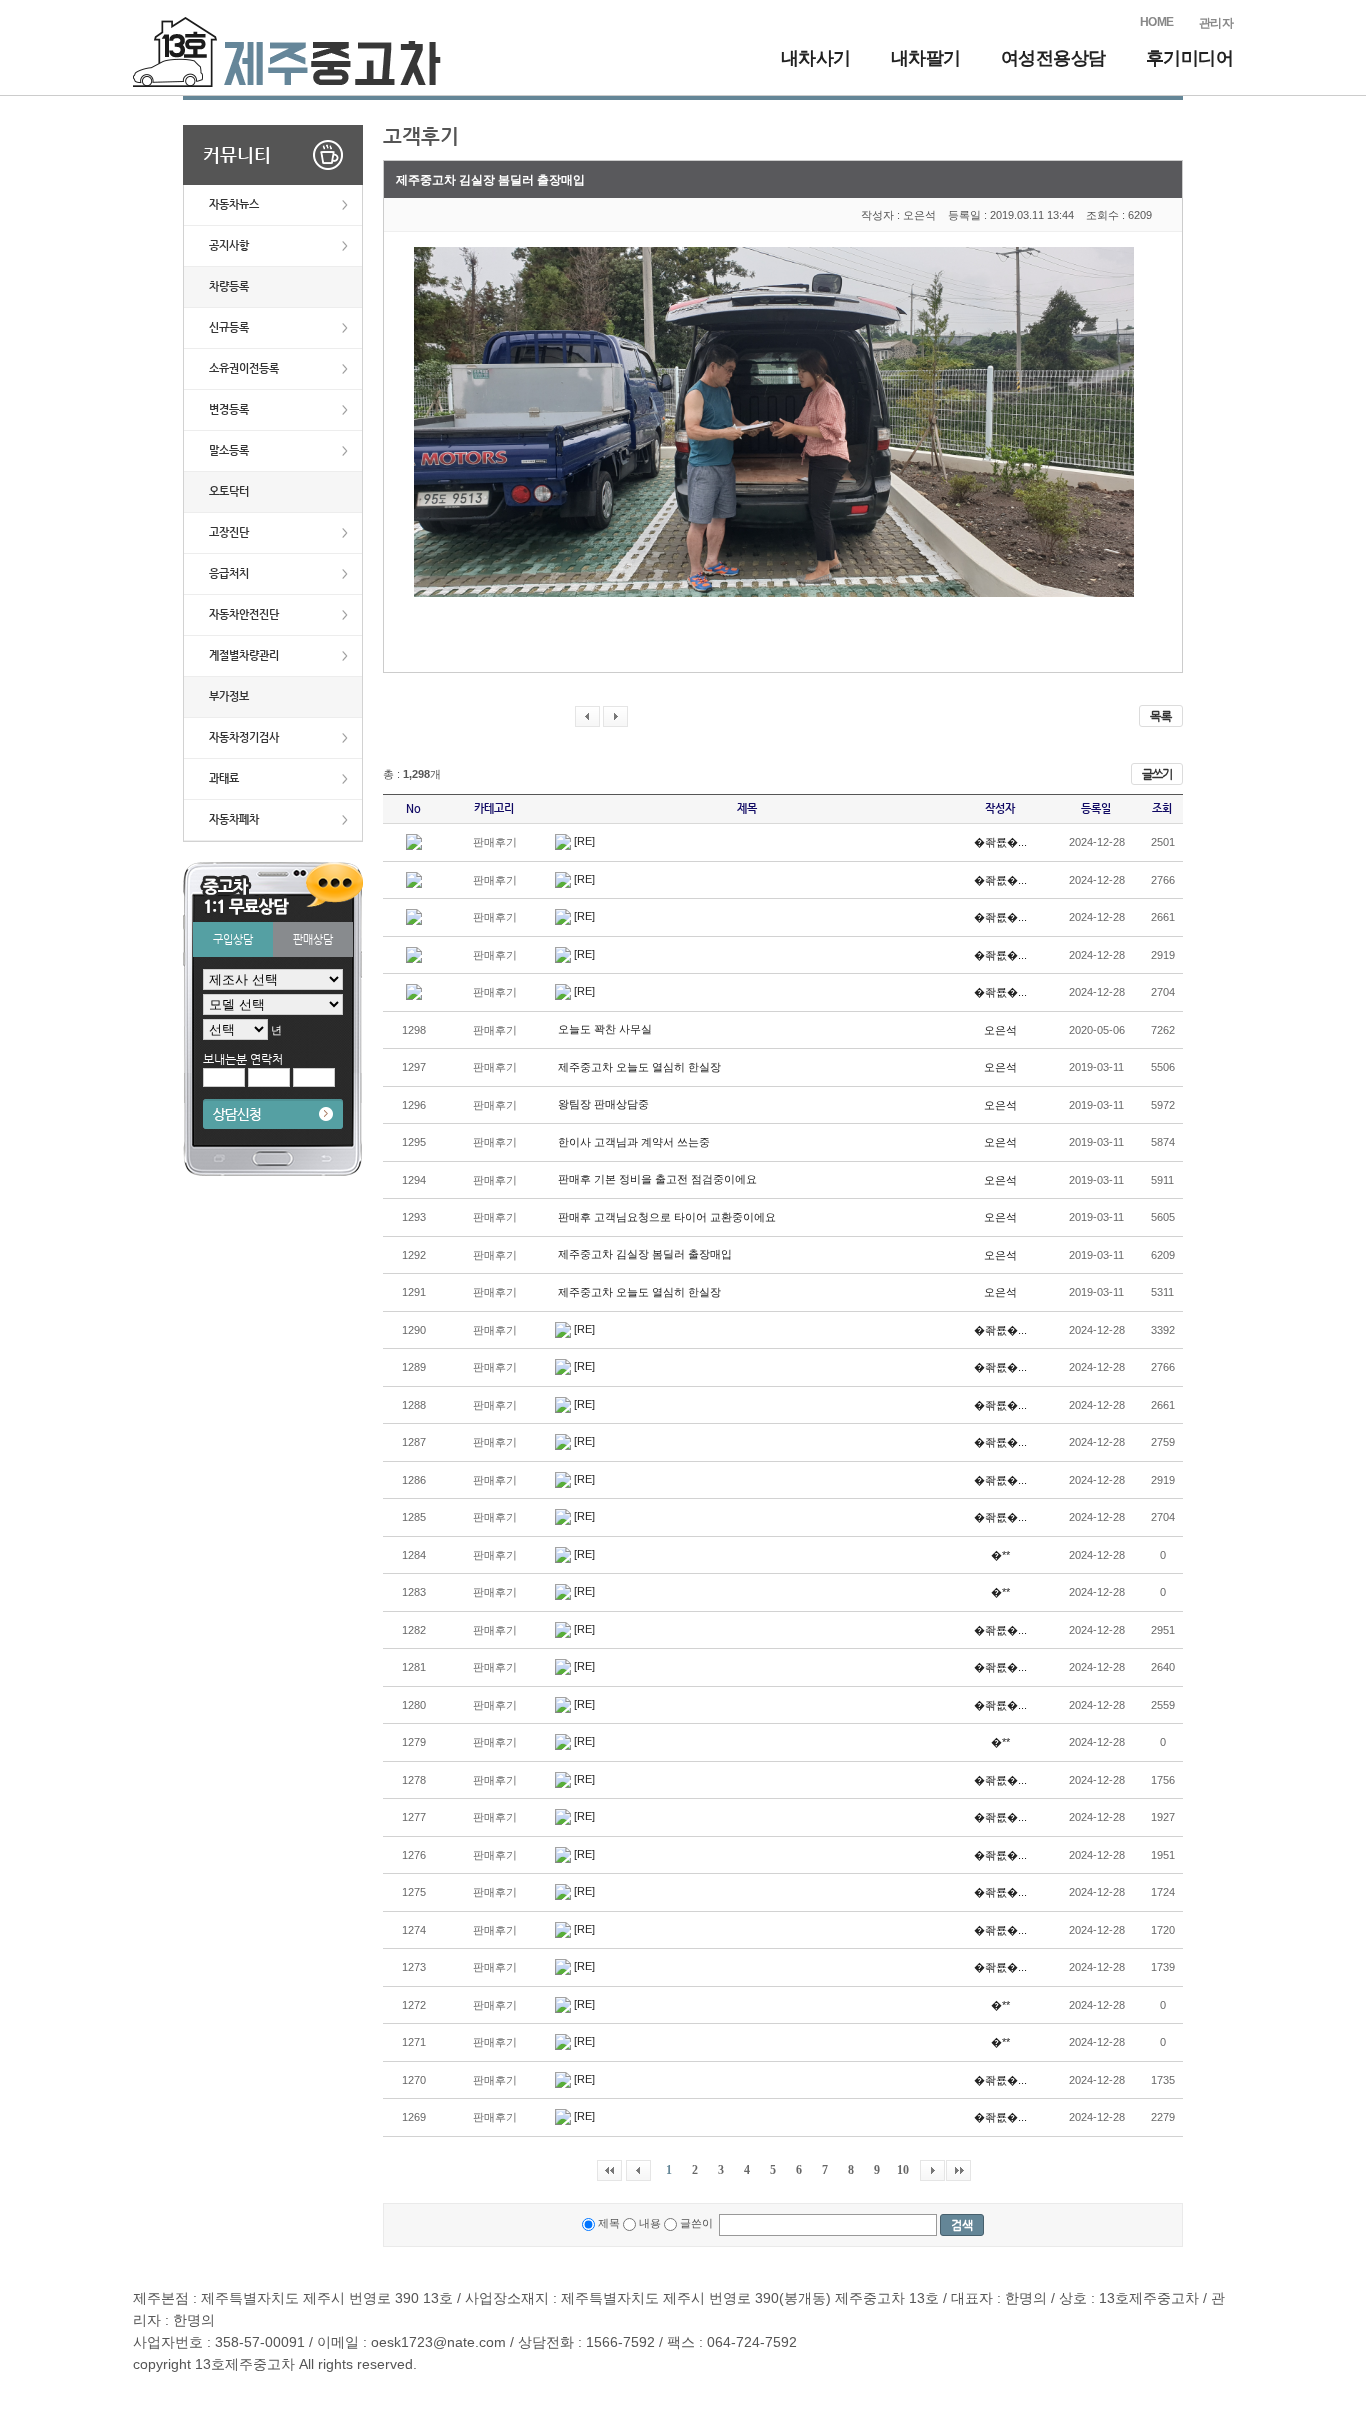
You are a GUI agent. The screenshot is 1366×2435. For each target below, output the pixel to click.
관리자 (1216, 23)
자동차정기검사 (244, 737)
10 (903, 2170)
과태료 (224, 778)
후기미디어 (1190, 58)
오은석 (1000, 1030)
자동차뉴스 (234, 204)
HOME (1157, 22)
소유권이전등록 (244, 368)
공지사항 (229, 245)
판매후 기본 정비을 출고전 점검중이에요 (657, 1179)
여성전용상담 (1053, 58)
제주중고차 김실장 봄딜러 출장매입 (645, 1254)
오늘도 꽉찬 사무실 (605, 1029)
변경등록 (229, 409)
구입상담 (233, 939)
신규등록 (229, 327)
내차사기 (816, 58)
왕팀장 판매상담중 (603, 1104)
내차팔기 (926, 58)
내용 (648, 2223)
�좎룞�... (1000, 842)
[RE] (584, 841)
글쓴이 (696, 2223)
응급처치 (229, 573)
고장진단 (229, 532)
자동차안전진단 (244, 614)
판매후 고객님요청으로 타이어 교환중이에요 (667, 1217)
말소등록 (229, 450)
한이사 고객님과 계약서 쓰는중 (634, 1142)
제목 (607, 2223)
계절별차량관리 (244, 655)
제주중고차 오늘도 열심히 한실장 (639, 1067)
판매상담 (313, 939)
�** (1000, 1555)
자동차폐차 (234, 819)
